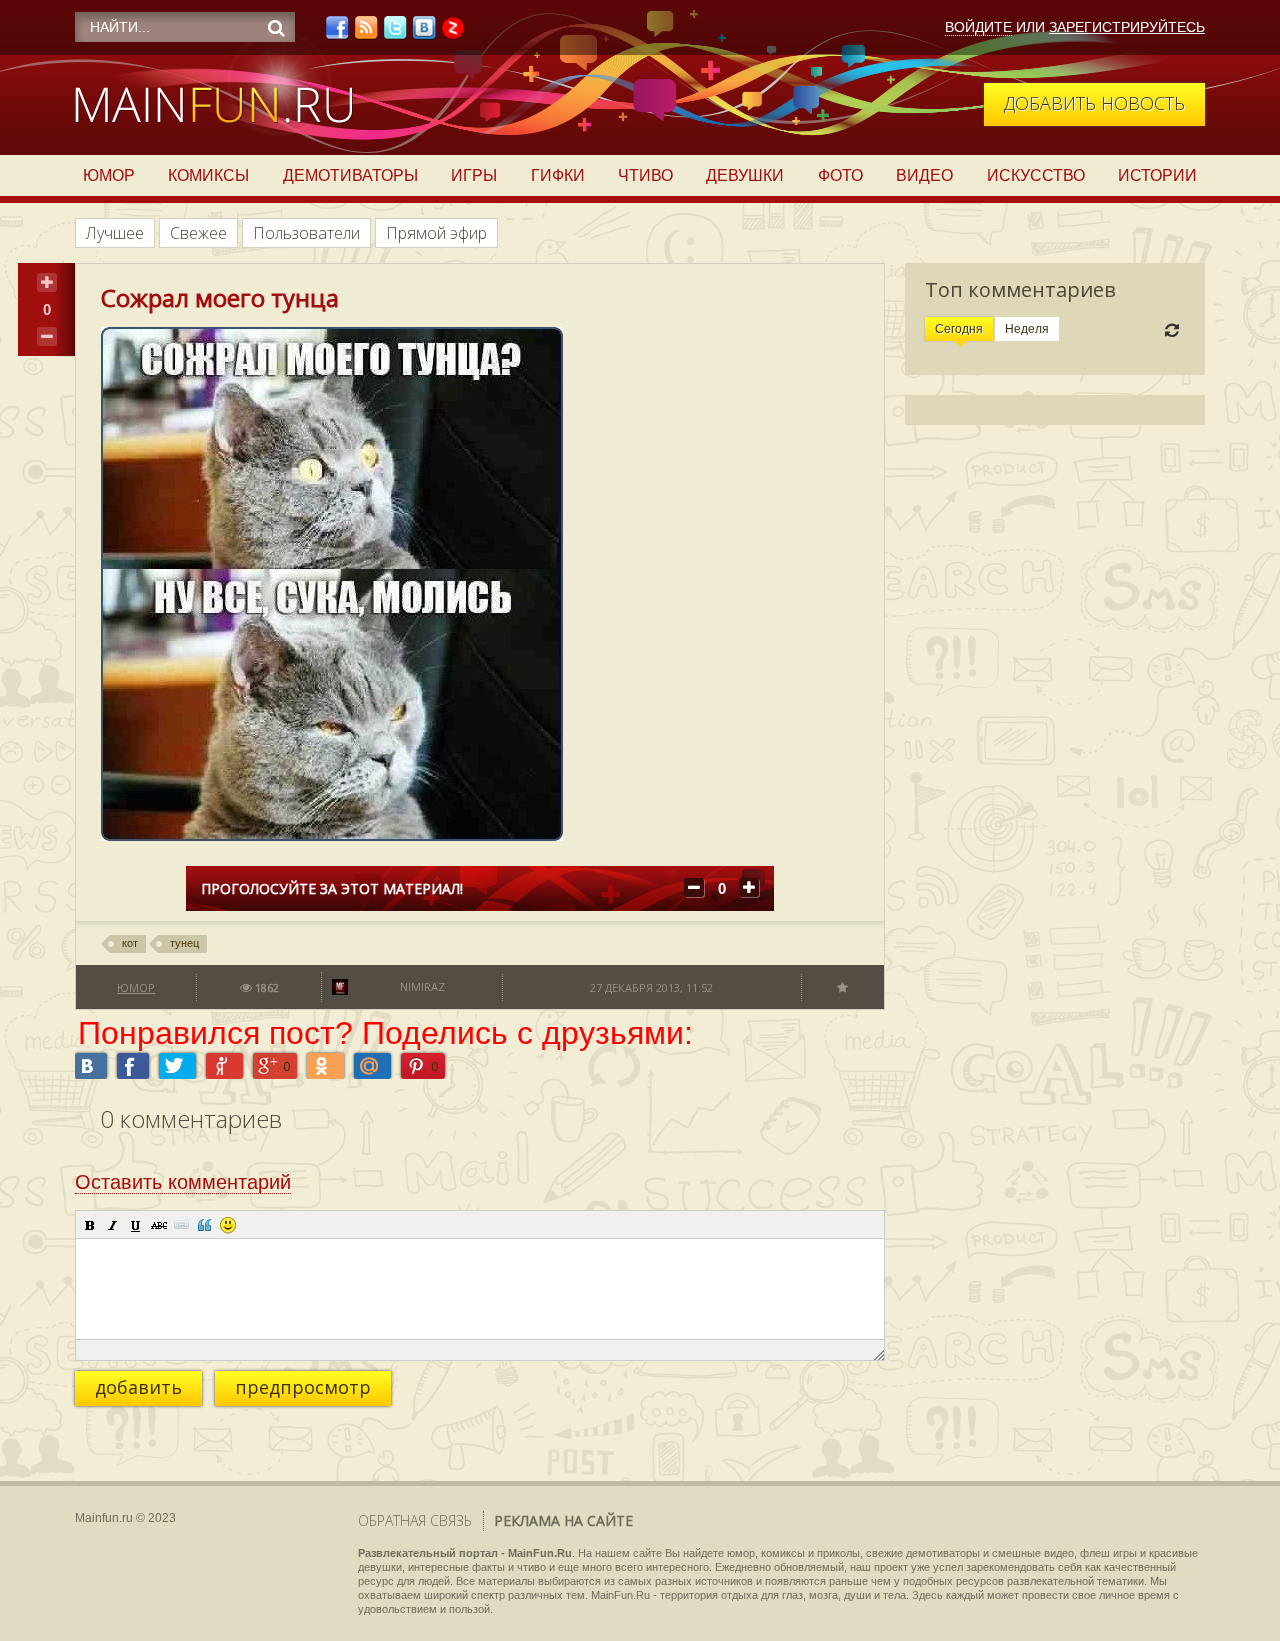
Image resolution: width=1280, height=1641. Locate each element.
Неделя (1027, 329)
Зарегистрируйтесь (1127, 27)
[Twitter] (395, 33)
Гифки (558, 175)
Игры (474, 175)
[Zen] (453, 33)
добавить (138, 1387)
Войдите (978, 27)
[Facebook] (337, 33)
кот (130, 943)
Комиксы (208, 175)
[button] (90, 1225)
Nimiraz (422, 986)
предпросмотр (303, 1387)
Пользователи (306, 233)
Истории (1157, 175)
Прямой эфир (436, 233)
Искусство (1036, 175)
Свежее (198, 233)
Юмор (109, 175)
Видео (924, 175)
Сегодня (959, 329)
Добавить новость (1094, 103)
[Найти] (276, 28)
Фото (840, 175)
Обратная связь (415, 1520)
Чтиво (645, 175)
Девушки (745, 175)
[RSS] (366, 33)
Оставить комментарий (183, 1182)
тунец (184, 943)
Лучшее (115, 233)
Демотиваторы (350, 175)
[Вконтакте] (424, 33)
